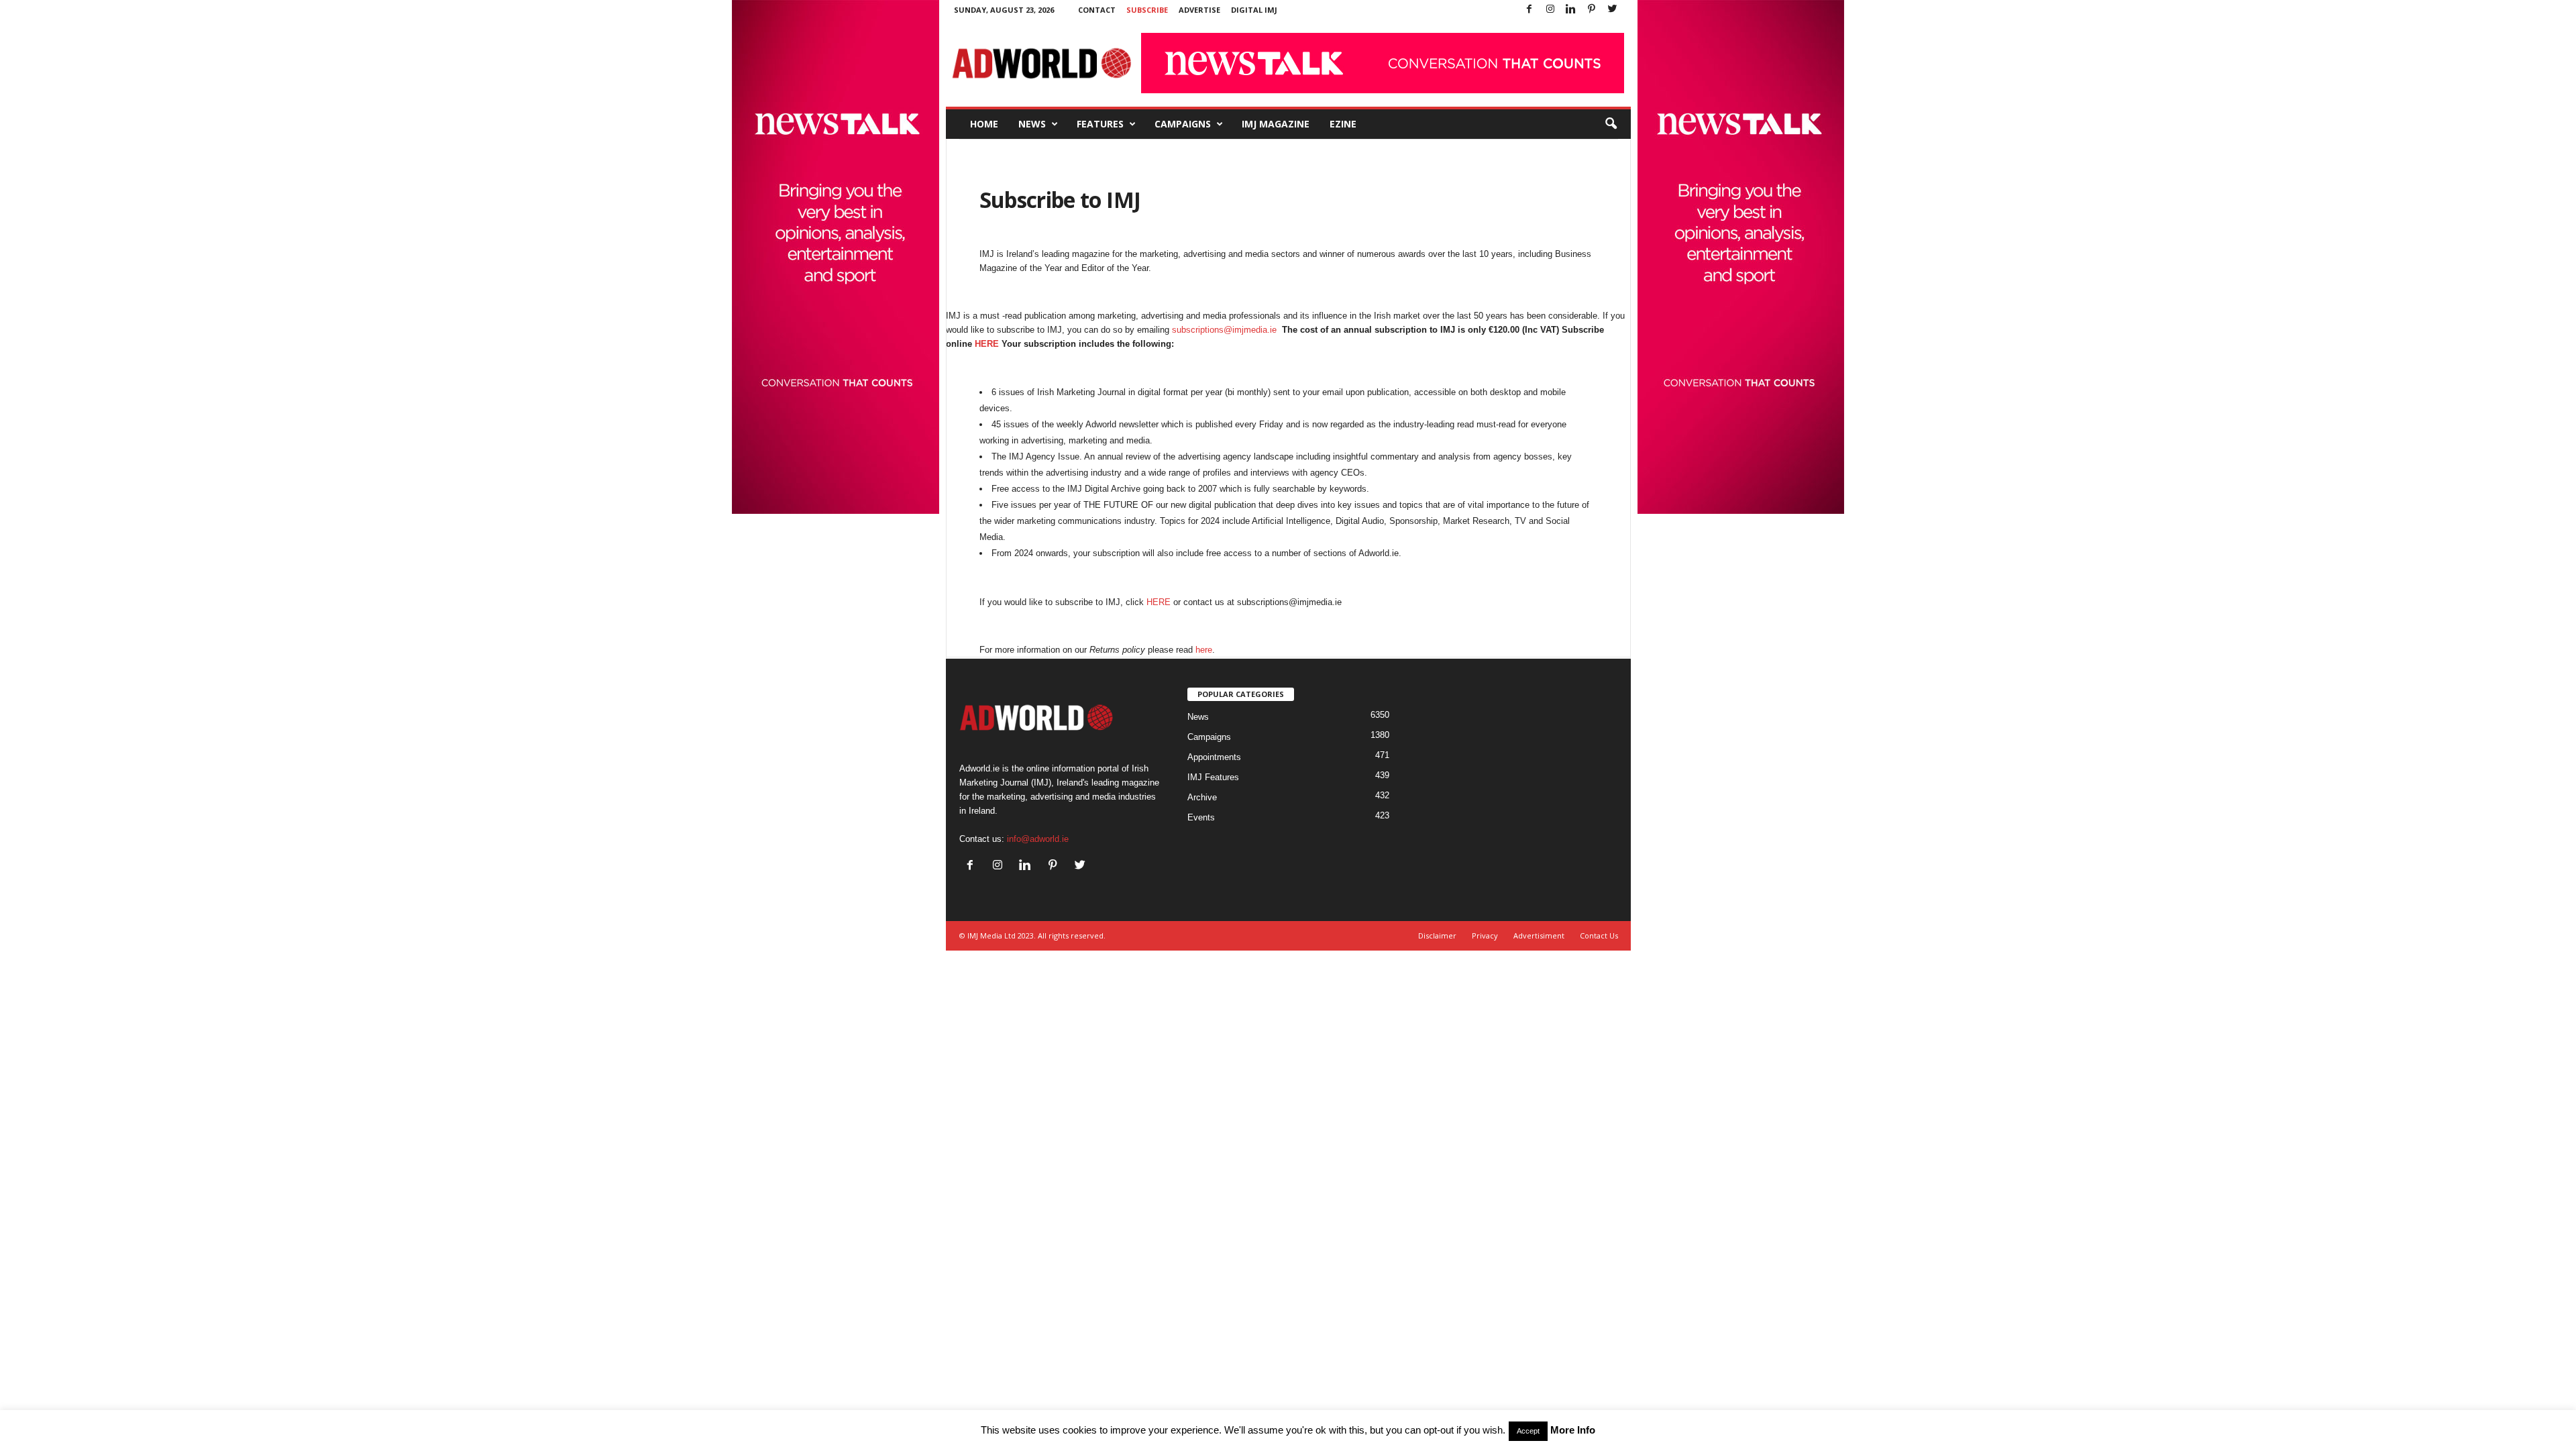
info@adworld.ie (1038, 839)
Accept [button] (1528, 1431)
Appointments (1214, 757)
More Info (1573, 1430)
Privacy (1485, 935)
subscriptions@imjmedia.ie (1224, 330)
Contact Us (1599, 935)
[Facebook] (1529, 10)
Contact (1097, 10)
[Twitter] (1613, 10)
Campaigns (1183, 124)
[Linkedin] (1571, 10)
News (1032, 124)
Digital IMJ (1254, 10)
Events (1201, 817)
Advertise (1199, 10)
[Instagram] (1550, 10)
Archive (1202, 797)
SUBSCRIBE (1147, 10)
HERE (987, 344)
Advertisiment (1539, 935)
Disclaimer (1437, 935)
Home (984, 124)
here (1204, 650)
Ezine (1343, 124)
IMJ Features (1213, 777)
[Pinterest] (1592, 10)
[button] (1611, 124)
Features (1100, 124)
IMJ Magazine (1276, 124)
